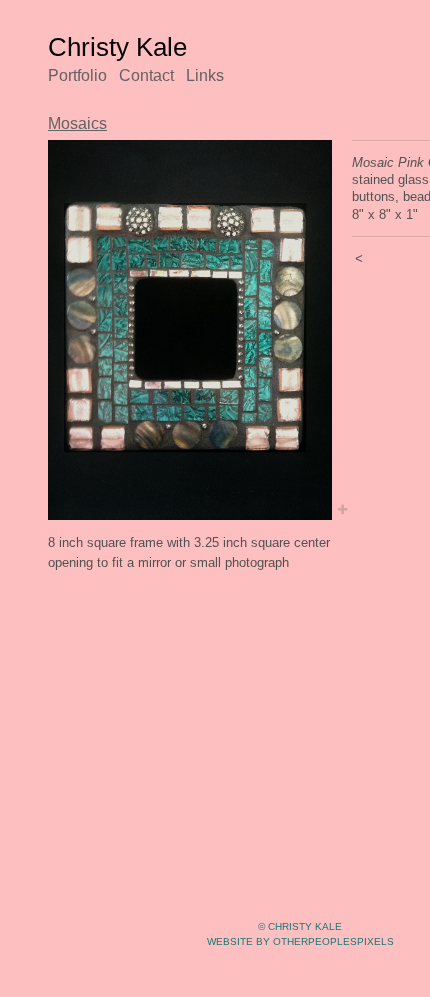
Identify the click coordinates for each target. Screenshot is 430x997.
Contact (146, 75)
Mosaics (77, 123)
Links (205, 75)
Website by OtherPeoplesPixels (300, 941)
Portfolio (77, 75)
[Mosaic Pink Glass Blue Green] (190, 330)
